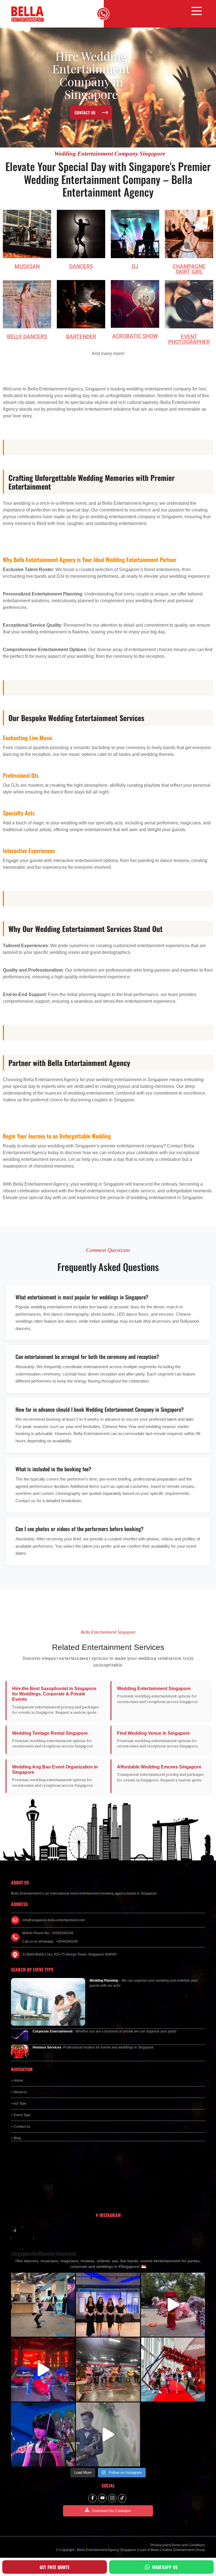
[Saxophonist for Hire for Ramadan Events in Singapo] (108, 2434)
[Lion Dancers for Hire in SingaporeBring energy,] (108, 2370)
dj (135, 266)
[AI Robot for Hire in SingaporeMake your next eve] (43, 2305)
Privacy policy (161, 2545)
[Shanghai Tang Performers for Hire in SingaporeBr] (43, 2370)
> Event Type (21, 2115)
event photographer (189, 339)
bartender (81, 337)
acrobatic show (135, 336)
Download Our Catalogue (112, 2511)
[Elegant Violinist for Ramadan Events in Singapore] (43, 2434)
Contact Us (85, 112)
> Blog (16, 2138)
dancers (81, 266)
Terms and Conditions (188, 2545)
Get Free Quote (55, 2567)
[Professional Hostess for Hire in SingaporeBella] (108, 2305)
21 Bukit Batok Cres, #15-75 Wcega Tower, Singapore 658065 (69, 1954)
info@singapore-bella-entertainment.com (54, 1920)
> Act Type (19, 2104)
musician (27, 266)
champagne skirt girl (189, 269)
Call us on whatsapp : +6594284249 (50, 1941)
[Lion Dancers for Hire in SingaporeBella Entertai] (173, 2305)
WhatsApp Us (165, 2567)
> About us (19, 2092)
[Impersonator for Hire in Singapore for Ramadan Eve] (173, 2370)
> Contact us (21, 2127)
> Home (17, 2081)
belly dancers (27, 337)
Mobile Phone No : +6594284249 (48, 1933)
